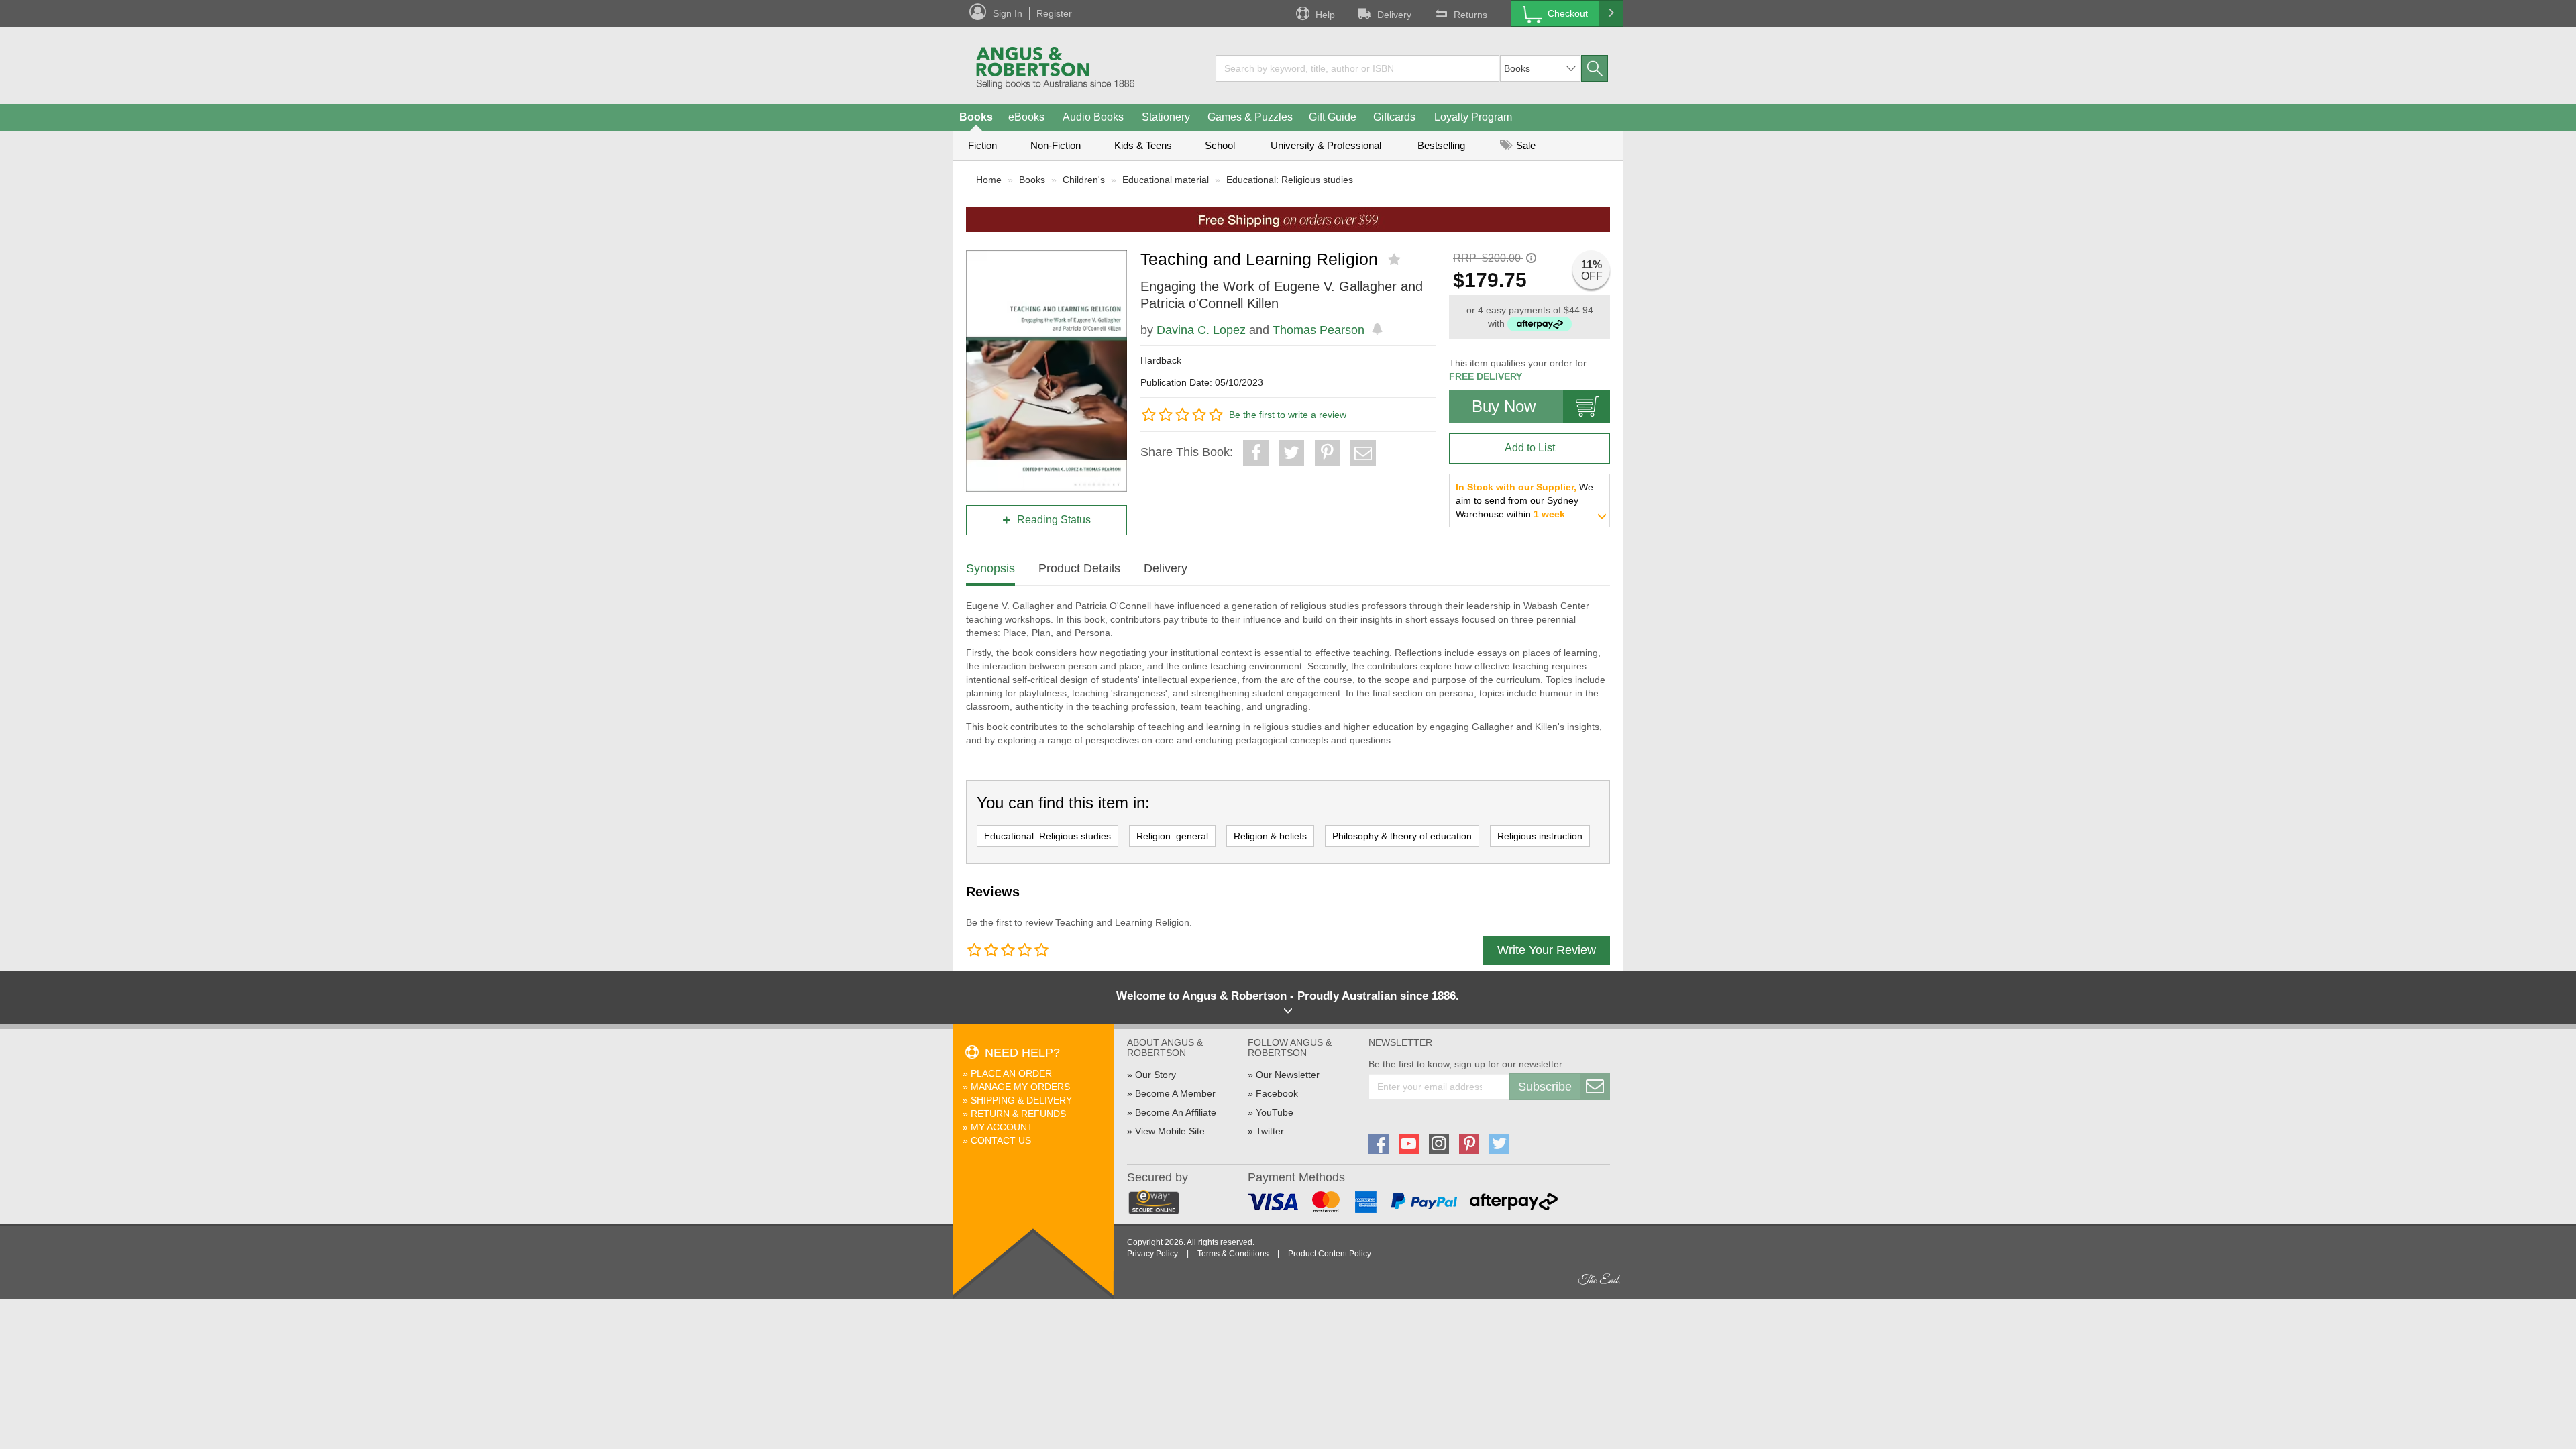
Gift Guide (1333, 117)
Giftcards (1394, 117)
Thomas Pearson (1319, 330)
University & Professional (1326, 145)
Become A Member (1175, 1093)
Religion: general (1172, 836)
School (1220, 145)
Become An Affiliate (1176, 1112)
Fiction (982, 145)
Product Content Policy (1330, 1254)
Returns (1470, 15)
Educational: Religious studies (1290, 180)
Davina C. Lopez (1201, 330)
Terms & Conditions (1233, 1254)
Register (1054, 13)
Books (976, 117)
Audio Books (1093, 117)
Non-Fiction (1056, 145)
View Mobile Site (1170, 1131)
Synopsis (990, 568)
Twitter (1270, 1131)
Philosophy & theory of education (1402, 836)
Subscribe (1545, 1087)
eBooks (1026, 117)
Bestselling (1441, 145)
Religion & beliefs (1270, 836)
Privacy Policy (1152, 1254)
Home (989, 180)
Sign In (1008, 13)
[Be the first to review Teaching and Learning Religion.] (1396, 260)
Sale (1524, 145)
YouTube (1275, 1112)
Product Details (1079, 568)
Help (1325, 15)
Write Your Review (1547, 950)
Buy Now (1504, 406)
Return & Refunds (1018, 1114)
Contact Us (1001, 1140)
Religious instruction (1540, 836)
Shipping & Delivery (1021, 1100)
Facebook (1277, 1093)
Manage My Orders (1020, 1087)
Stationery (1166, 117)
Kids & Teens (1143, 145)
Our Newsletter (1288, 1075)
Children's (1084, 180)
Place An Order (1011, 1073)
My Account (1002, 1127)
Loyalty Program (1473, 117)
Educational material (1166, 180)
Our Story (1156, 1075)
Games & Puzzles (1250, 117)
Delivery (1394, 15)
